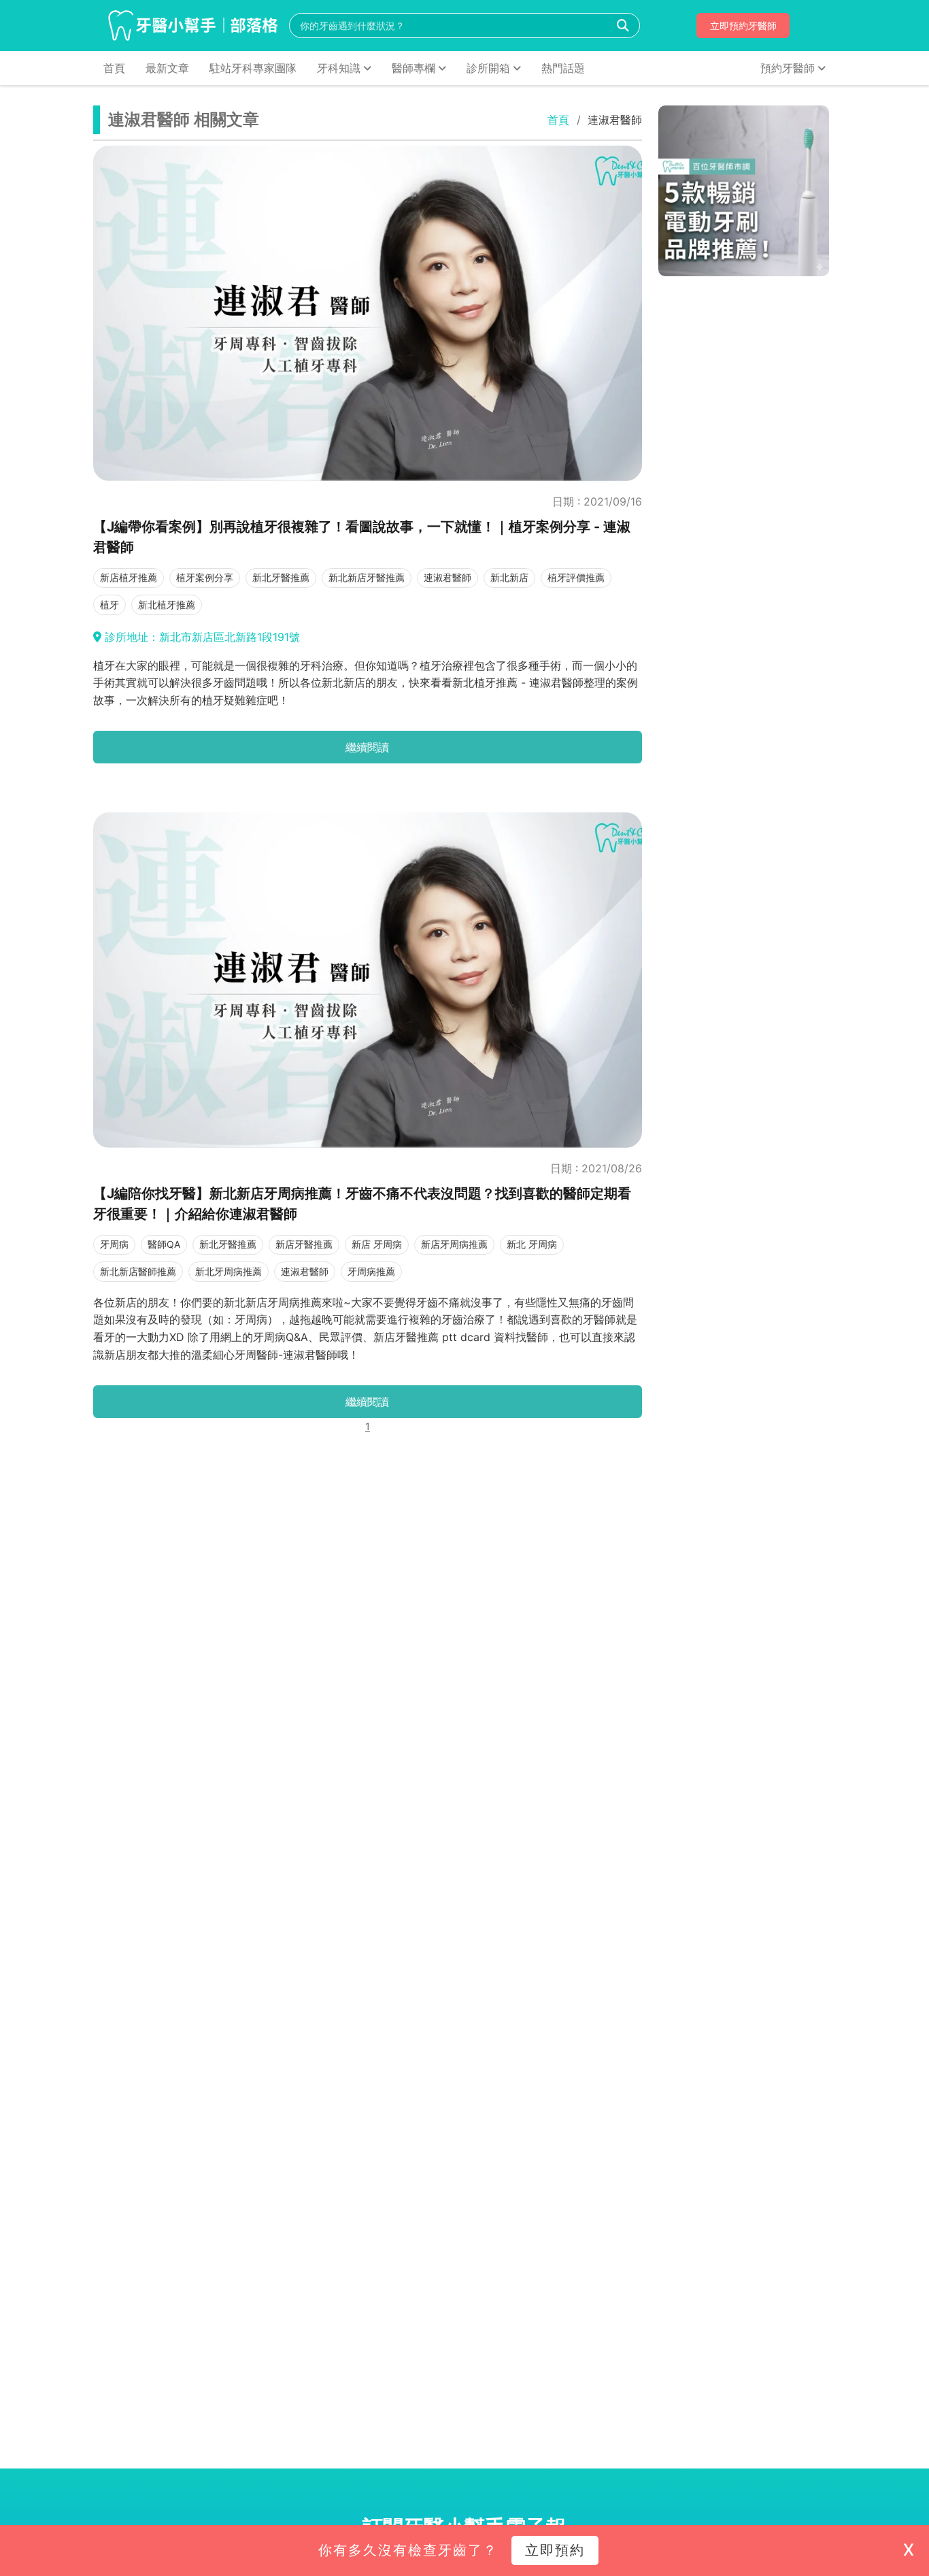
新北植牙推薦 (167, 605)
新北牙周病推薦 (229, 1271)
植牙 (109, 605)
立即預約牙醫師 (743, 26)
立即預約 (555, 2550)
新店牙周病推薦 (454, 1244)
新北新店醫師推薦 (138, 1271)
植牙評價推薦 (576, 577)
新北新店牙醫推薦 (367, 577)
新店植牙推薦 (129, 577)
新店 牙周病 (377, 1244)
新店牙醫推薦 (304, 1244)
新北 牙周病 (532, 1244)
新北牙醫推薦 (281, 577)
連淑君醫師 (447, 577)
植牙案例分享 (205, 577)
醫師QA (164, 1244)
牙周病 (114, 1244)
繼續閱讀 (367, 747)
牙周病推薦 (371, 1271)
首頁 (558, 120)
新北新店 (509, 577)
